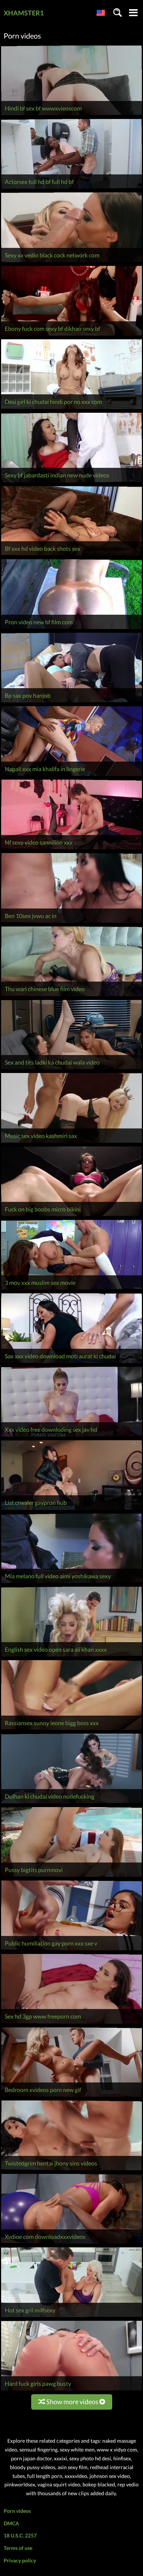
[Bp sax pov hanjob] (71, 702)
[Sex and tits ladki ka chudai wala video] (71, 1069)
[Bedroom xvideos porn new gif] (71, 2097)
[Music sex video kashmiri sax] (71, 1143)
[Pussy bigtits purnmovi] (71, 1877)
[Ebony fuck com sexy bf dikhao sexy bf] (71, 335)
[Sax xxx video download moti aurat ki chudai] (71, 1363)
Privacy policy (20, 2560)
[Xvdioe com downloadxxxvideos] (71, 2243)
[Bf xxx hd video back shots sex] (71, 555)
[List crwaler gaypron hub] (71, 1510)
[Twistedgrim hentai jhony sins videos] (71, 2170)
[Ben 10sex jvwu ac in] (71, 923)
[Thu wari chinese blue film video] (71, 996)
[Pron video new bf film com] (71, 629)
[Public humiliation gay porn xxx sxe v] (71, 1950)
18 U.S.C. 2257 (20, 2535)
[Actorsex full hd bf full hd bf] (71, 189)
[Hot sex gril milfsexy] (71, 2317)
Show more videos (72, 2402)
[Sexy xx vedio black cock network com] (71, 262)
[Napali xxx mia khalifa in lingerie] (71, 776)
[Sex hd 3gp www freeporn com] (71, 2024)
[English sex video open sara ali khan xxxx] (71, 1656)
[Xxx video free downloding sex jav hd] (71, 1436)
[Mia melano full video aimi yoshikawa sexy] (71, 1583)
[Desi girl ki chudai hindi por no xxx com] (71, 409)
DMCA (11, 2523)
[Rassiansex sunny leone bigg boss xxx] (71, 1730)
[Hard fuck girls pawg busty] (71, 2390)
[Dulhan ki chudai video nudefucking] (71, 1803)
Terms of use (18, 2548)
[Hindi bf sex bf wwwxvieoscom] (71, 115)
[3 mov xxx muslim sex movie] (71, 1289)
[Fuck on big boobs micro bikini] (71, 1216)
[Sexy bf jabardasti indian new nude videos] (71, 482)
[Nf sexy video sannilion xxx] (71, 849)
